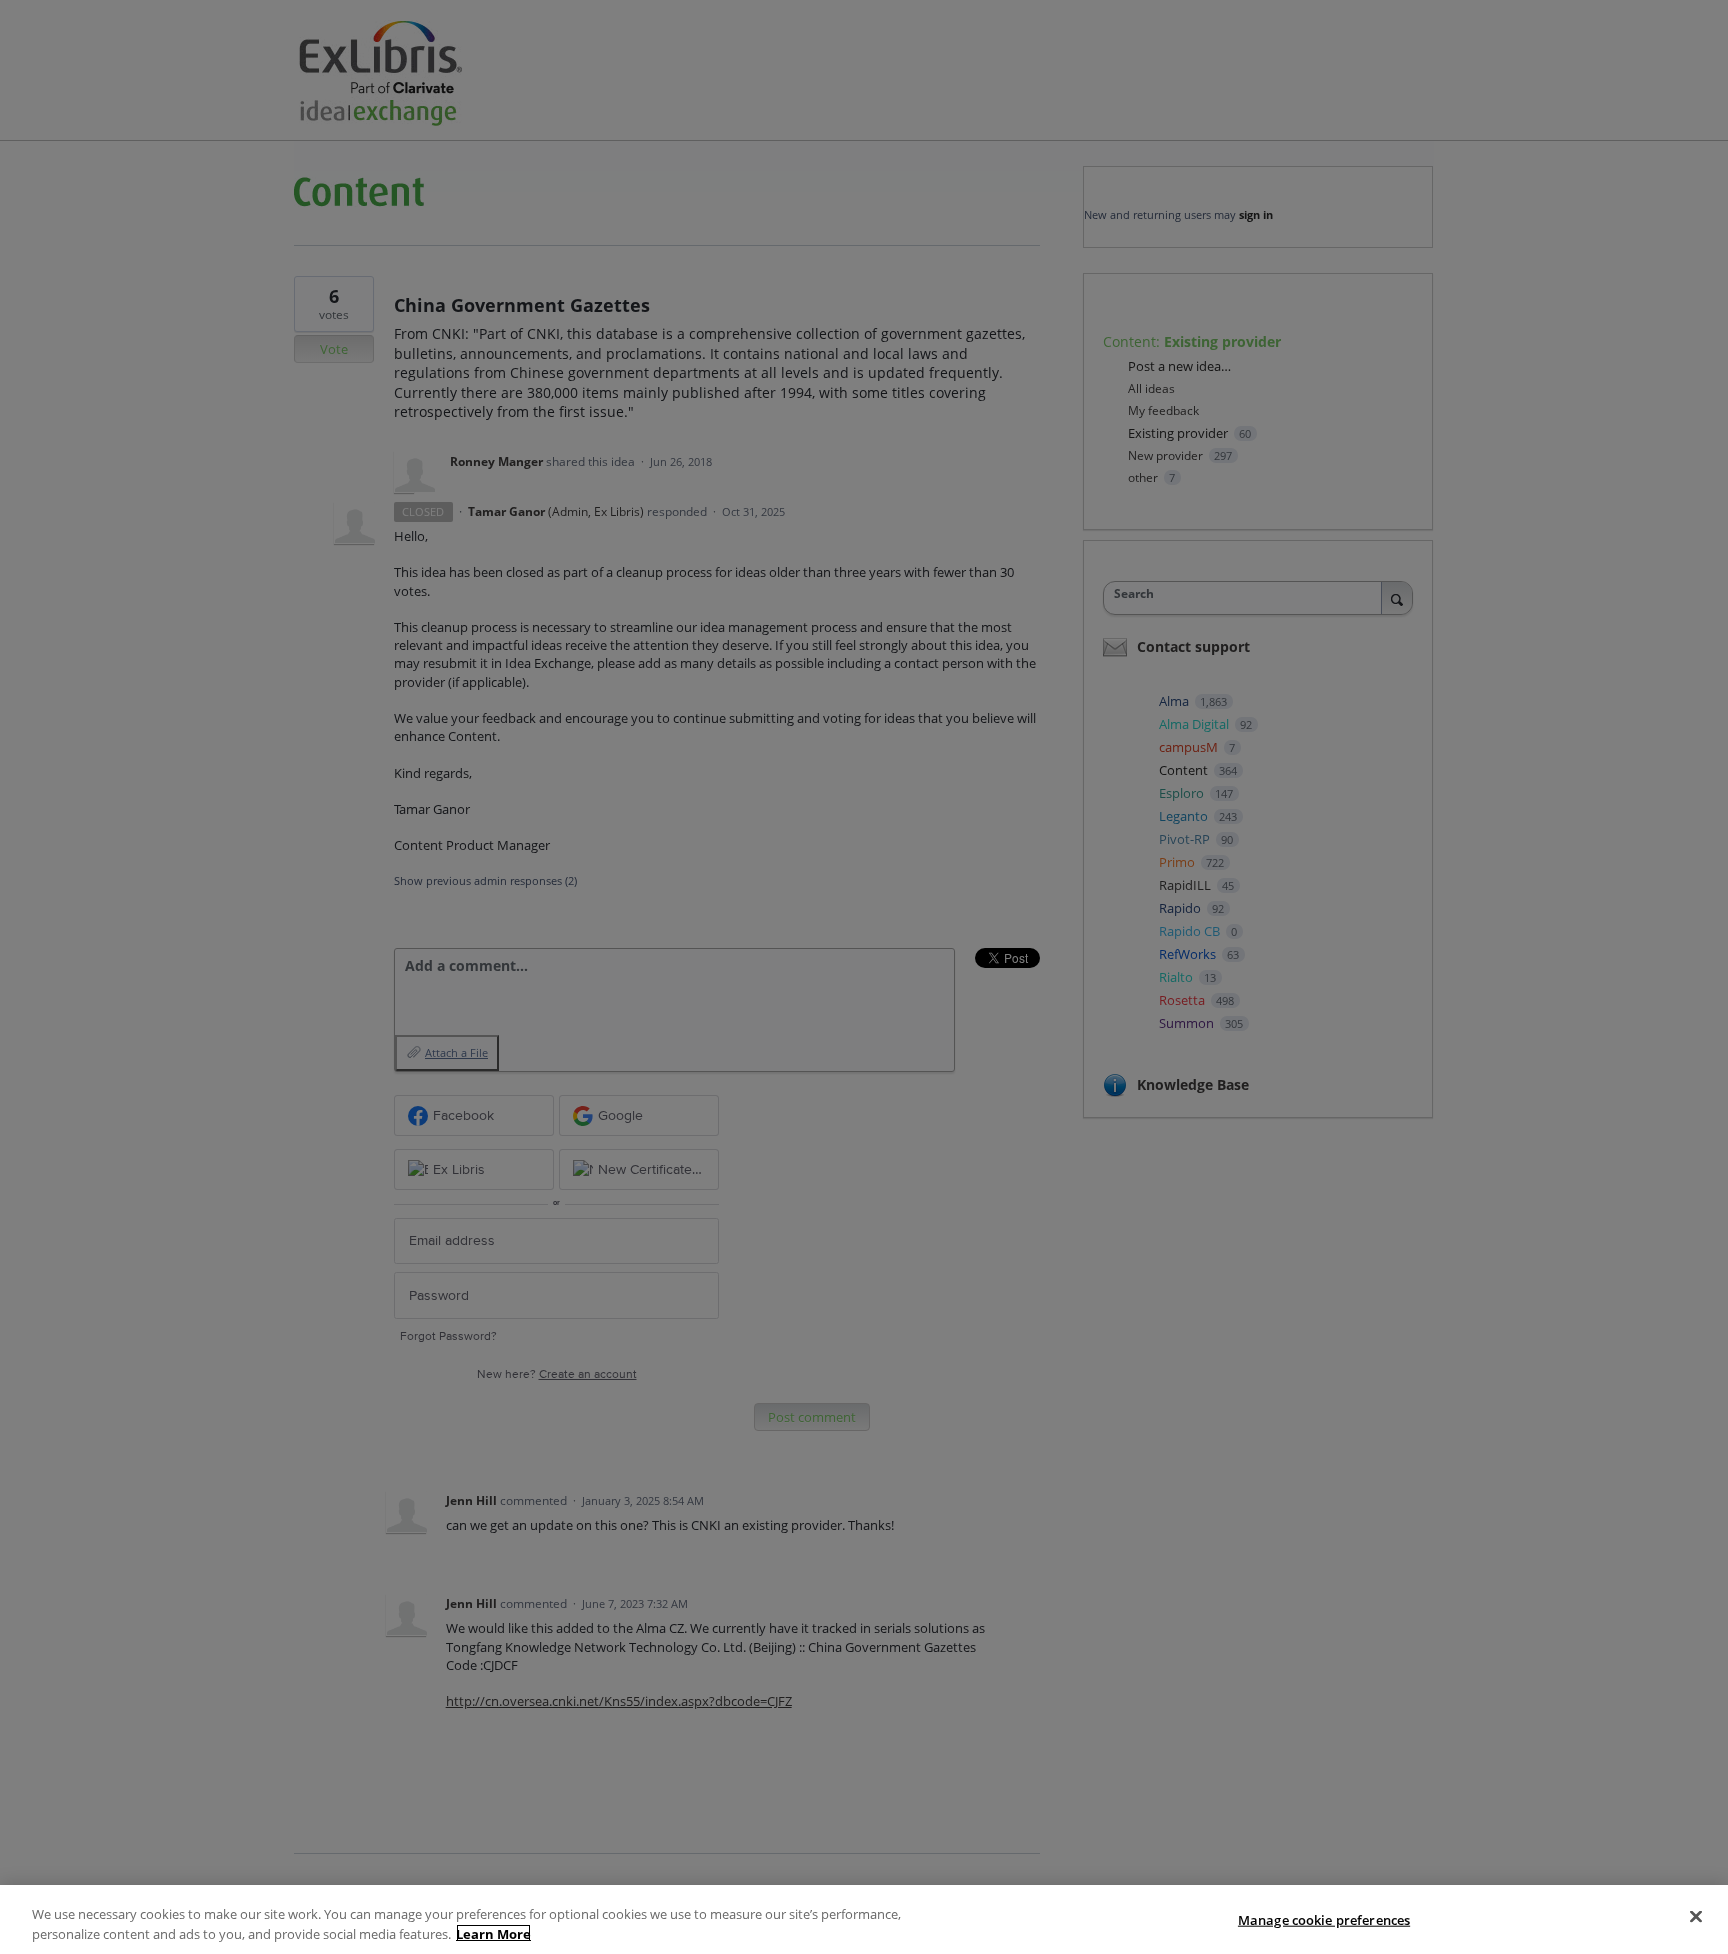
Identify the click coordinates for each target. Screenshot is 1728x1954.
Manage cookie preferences (1324, 1920)
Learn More (493, 1933)
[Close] (1696, 1917)
